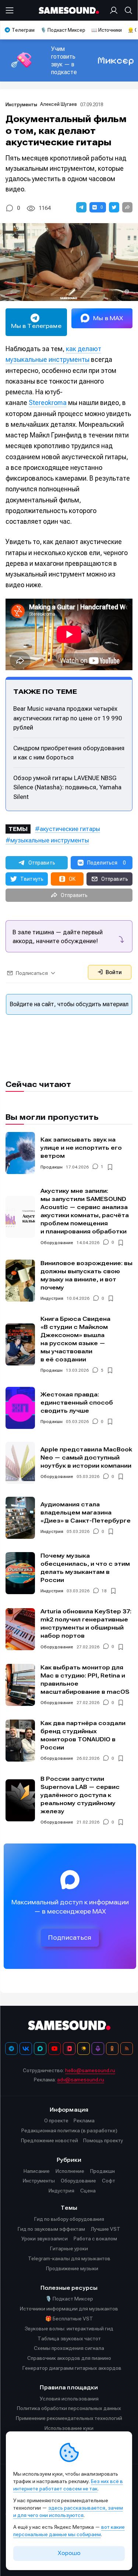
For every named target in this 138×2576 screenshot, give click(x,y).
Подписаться (70, 1938)
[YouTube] (54, 2049)
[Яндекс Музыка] (84, 2049)
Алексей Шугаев (59, 104)
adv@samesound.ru (81, 2080)
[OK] (112, 2049)
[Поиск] (127, 10)
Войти (113, 972)
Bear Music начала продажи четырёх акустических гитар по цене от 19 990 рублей (68, 718)
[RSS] (127, 2049)
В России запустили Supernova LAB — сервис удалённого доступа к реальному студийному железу (80, 1795)
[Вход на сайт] (115, 10)
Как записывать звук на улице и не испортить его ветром (81, 1148)
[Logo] (69, 11)
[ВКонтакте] (26, 2049)
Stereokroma (48, 403)
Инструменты (21, 105)
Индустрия (52, 1298)
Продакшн (52, 1167)
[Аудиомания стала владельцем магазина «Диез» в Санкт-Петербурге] (20, 1518)
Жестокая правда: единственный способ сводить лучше (77, 1403)
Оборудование (57, 1243)
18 (104, 1591)
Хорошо (69, 2553)
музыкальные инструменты (50, 840)
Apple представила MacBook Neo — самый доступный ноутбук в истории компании (86, 1457)
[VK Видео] (69, 2049)
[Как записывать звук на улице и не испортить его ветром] (20, 1153)
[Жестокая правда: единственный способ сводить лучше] (20, 1408)
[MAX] (40, 2049)
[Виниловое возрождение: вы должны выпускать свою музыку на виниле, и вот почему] (20, 1281)
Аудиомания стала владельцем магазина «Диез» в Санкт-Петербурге (86, 1512)
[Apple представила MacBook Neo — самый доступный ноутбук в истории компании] (20, 1463)
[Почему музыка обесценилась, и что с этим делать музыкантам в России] (20, 1573)
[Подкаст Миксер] (98, 2049)
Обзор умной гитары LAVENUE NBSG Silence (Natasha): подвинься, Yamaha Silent (67, 787)
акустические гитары (70, 829)
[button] (81, 207)
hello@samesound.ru (90, 2070)
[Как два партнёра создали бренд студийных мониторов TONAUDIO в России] (20, 1741)
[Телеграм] (11, 2049)
